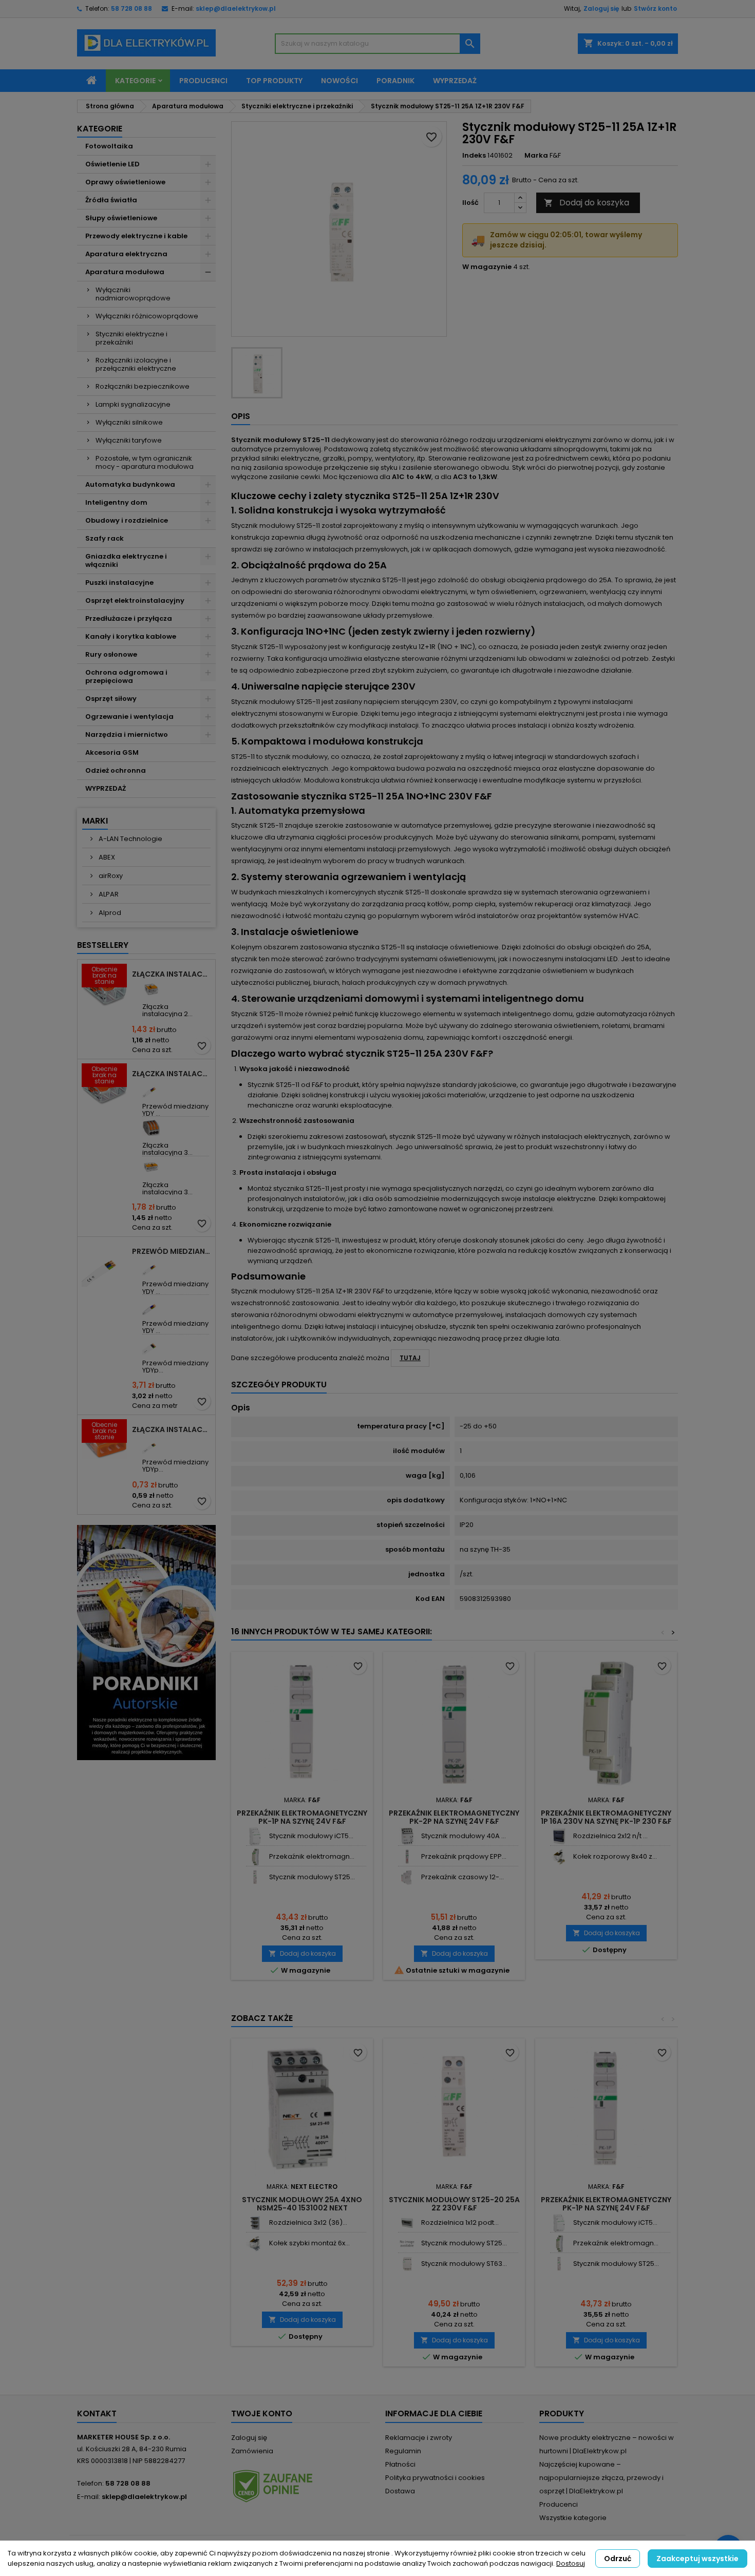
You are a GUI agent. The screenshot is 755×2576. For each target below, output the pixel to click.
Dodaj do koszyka (587, 203)
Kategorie (135, 81)
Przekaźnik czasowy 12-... (463, 1877)
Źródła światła (111, 200)
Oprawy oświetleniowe (125, 182)
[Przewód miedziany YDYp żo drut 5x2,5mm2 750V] (151, 1346)
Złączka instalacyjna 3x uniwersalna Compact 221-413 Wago (172, 1074)
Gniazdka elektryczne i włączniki (126, 560)
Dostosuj (571, 2563)
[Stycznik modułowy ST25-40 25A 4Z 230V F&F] (407, 2244)
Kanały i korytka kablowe (131, 636)
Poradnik (395, 81)
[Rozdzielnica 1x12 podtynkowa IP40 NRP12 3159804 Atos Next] (407, 2223)
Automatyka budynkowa (130, 484)
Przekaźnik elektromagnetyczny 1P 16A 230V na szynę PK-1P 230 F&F (606, 1817)
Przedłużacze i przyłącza (129, 618)
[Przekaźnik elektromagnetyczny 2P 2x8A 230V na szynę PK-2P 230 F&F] (255, 1857)
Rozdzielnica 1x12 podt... (460, 2222)
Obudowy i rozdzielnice (127, 520)
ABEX (106, 857)
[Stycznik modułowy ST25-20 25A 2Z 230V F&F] (255, 1877)
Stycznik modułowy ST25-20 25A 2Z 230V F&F (454, 2204)
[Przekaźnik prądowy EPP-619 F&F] (407, 1857)
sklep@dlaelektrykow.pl (236, 8)
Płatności (400, 2464)
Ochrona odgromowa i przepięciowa (126, 676)
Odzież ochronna (116, 770)
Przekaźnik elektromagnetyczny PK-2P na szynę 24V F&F (454, 1817)
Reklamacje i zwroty (419, 2438)
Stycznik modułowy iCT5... (311, 1836)
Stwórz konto (655, 8)
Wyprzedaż (455, 81)
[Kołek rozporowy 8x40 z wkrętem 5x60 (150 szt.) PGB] (559, 1857)
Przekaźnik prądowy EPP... (464, 1856)
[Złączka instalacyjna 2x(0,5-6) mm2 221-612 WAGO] (151, 989)
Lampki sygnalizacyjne (133, 404)
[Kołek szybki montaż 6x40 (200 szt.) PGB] (255, 2244)
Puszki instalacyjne (119, 583)
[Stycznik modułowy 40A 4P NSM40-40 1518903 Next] (407, 1836)
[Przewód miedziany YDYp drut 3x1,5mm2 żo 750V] (151, 1445)
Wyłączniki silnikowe (129, 422)
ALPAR (108, 894)
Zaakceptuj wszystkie (697, 2559)
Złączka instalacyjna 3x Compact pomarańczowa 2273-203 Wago (172, 1429)
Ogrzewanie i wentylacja (129, 717)
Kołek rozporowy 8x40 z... (615, 1856)
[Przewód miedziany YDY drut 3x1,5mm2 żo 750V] (151, 1089)
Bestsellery (103, 945)
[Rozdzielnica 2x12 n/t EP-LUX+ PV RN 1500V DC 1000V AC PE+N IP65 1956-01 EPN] (559, 1836)
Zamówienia (252, 2451)
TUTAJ (410, 1358)
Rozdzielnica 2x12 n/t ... (610, 1836)
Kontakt (97, 2413)
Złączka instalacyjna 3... (167, 1149)
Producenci (203, 81)
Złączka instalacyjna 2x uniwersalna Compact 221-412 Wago (172, 974)
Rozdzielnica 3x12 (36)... (308, 2222)
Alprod (109, 913)
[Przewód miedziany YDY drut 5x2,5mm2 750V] (151, 1306)
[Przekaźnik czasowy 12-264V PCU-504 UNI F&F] (407, 1877)
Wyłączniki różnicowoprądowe (147, 316)
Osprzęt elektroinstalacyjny (135, 600)
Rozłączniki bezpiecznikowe (143, 386)
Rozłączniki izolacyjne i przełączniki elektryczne (136, 364)
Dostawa (400, 2491)
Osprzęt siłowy (111, 699)
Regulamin (403, 2451)
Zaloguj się (601, 8)
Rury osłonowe (111, 654)
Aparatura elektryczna (126, 254)
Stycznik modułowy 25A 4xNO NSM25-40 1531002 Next (302, 2204)
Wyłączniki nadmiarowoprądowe (133, 294)
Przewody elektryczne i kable (136, 236)
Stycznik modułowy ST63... (464, 2264)
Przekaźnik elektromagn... (312, 1856)
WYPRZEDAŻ (106, 788)
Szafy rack (105, 538)
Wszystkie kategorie (573, 2518)
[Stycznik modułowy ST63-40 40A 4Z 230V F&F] (407, 2264)
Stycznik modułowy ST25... (312, 1877)
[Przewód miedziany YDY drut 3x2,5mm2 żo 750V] (151, 1266)
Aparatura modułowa (125, 272)
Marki (95, 821)
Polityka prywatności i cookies (435, 2478)
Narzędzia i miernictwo (127, 734)
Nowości (339, 81)
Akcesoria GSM (112, 752)
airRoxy (110, 876)
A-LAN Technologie (130, 839)
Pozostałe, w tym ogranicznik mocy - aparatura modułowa (145, 462)
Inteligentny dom (116, 502)
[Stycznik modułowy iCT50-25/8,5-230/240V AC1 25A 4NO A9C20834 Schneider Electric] (255, 1836)
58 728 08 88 (131, 8)
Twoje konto (262, 2413)
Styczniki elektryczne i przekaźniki (131, 338)
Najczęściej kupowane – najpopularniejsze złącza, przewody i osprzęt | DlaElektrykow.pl (601, 2478)
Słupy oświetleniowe (121, 218)
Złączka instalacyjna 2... (167, 1010)
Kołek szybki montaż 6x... (309, 2243)
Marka (536, 156)
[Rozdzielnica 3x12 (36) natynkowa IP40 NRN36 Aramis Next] (255, 2223)
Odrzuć (618, 2559)
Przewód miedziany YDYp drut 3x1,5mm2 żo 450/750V (172, 1251)
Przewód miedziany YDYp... (175, 1367)
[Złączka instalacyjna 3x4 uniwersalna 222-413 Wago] (151, 1128)
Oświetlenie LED (112, 164)
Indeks (474, 156)
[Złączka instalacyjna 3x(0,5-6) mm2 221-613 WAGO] (151, 1167)
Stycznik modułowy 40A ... (464, 1836)
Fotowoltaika (109, 146)
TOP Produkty (274, 81)
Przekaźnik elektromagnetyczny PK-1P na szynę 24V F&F (302, 1817)
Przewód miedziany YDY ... (175, 1110)
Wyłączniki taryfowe (129, 440)
